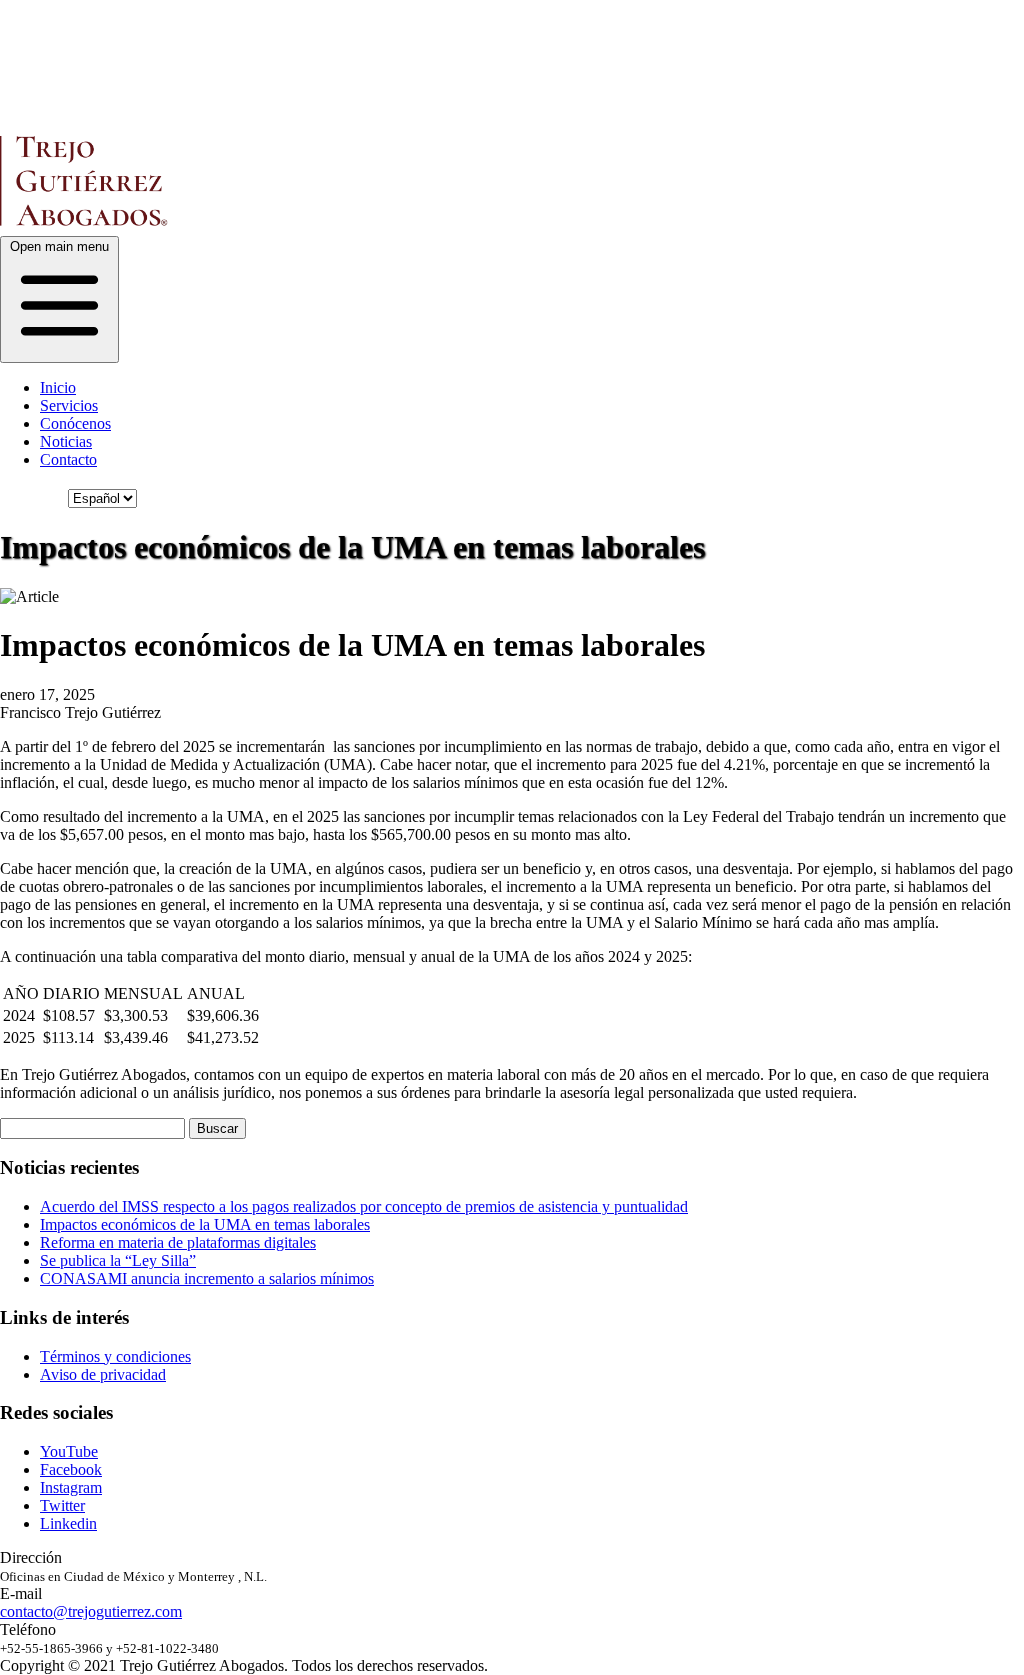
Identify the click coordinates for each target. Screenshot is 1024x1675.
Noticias (66, 441)
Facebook (71, 1469)
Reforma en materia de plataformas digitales (178, 1242)
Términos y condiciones (115, 1356)
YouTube (69, 1451)
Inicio (58, 387)
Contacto (68, 459)
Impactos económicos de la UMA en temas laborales (205, 1224)
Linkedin (68, 1523)
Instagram (71, 1487)
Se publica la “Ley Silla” (118, 1260)
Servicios (69, 405)
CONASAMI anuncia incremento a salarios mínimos (207, 1278)
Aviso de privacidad (103, 1374)
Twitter (62, 1505)
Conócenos (75, 423)
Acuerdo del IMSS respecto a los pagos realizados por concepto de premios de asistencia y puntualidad (364, 1206)
